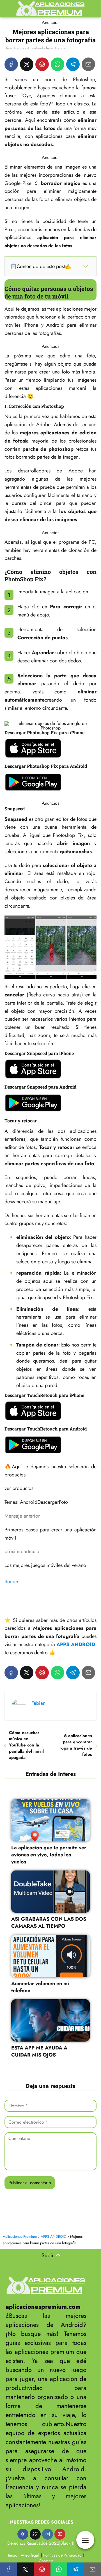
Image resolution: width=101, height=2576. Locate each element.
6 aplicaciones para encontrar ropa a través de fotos (76, 1745)
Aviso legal (30, 2555)
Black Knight (72, 2543)
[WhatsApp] (58, 64)
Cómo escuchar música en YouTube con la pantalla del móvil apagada (26, 1745)
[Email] (88, 64)
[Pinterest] (42, 64)
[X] (27, 64)
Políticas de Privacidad (62, 2555)
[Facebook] (11, 64)
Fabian (38, 1703)
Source (12, 1582)
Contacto (46, 2561)
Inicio (13, 2555)
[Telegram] (73, 64)
